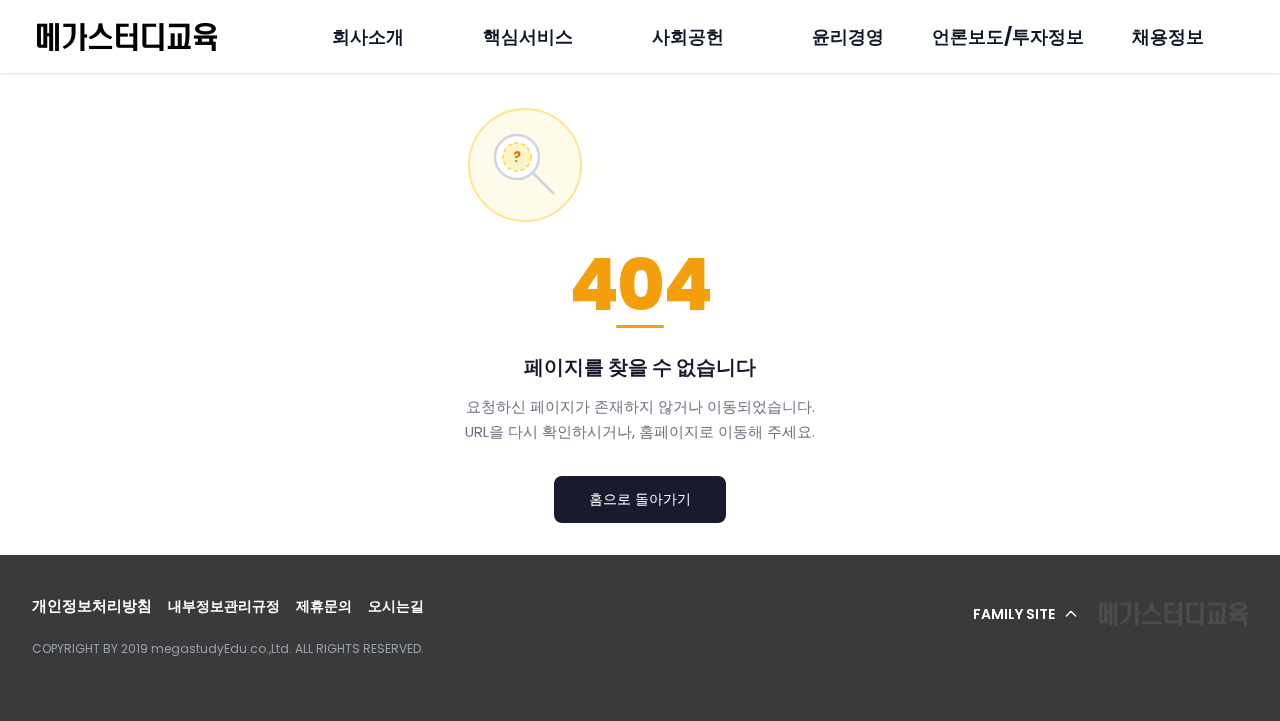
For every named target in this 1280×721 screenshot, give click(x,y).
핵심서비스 (528, 36)
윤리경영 (848, 36)
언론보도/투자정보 (1008, 36)
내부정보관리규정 (224, 606)
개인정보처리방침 (92, 605)
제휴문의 (324, 606)
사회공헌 (688, 36)
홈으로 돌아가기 (640, 499)
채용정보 (1168, 36)
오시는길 (396, 606)
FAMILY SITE (1014, 614)
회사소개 (368, 36)
